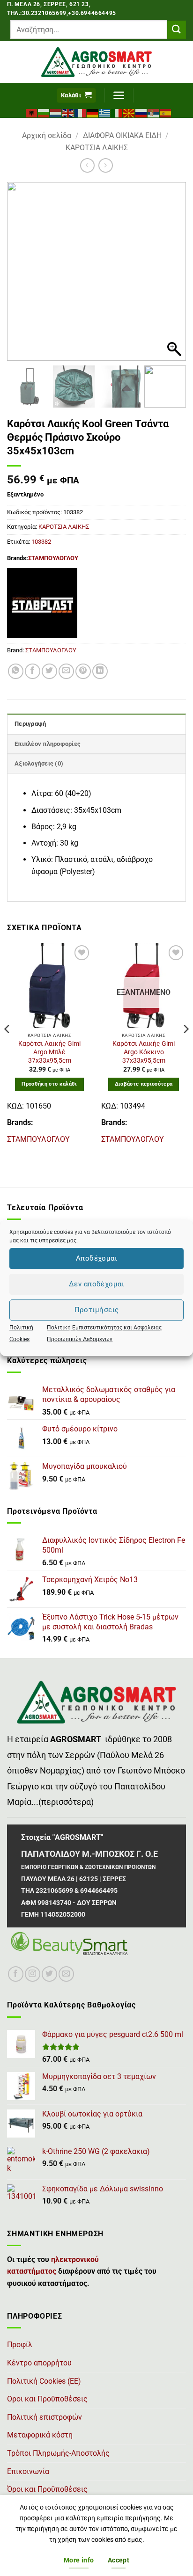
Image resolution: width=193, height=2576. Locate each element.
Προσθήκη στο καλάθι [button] (49, 1084)
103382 (41, 542)
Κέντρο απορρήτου (39, 2363)
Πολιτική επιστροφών (45, 2417)
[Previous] (7, 1048)
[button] (76, 96)
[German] (93, 112)
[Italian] (117, 112)
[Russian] (141, 112)
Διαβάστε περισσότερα (144, 1084)
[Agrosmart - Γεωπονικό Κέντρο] (97, 62)
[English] (68, 112)
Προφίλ (20, 2345)
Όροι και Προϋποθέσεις (47, 2489)
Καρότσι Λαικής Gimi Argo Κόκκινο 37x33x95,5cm (144, 1052)
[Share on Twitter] (49, 671)
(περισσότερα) (66, 1802)
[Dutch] (56, 112)
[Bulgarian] (44, 112)
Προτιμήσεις (97, 1310)
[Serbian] (154, 112)
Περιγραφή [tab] (30, 724)
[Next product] (87, 165)
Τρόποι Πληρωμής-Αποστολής (58, 2453)
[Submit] (177, 30)
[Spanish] (166, 112)
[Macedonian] (129, 112)
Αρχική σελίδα (47, 135)
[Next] (186, 1048)
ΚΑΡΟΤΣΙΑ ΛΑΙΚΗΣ (97, 148)
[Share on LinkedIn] (100, 671)
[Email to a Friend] (66, 671)
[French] (81, 112)
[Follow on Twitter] (49, 1974)
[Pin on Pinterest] (83, 671)
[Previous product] (106, 165)
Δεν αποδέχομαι (96, 1284)
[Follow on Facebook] (16, 1974)
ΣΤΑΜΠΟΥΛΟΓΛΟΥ (53, 558)
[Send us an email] (66, 1974)
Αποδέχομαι (97, 1258)
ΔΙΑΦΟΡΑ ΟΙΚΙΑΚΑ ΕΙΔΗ (122, 135)
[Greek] (105, 112)
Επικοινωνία (28, 2471)
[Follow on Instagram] (33, 1974)
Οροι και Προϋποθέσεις (47, 2399)
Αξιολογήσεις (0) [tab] (39, 763)
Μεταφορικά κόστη (40, 2435)
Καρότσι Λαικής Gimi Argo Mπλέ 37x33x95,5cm (49, 1052)
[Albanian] (32, 112)
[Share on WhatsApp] (16, 671)
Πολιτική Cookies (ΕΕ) (44, 2381)
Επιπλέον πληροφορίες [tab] (48, 744)
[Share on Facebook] (33, 671)
